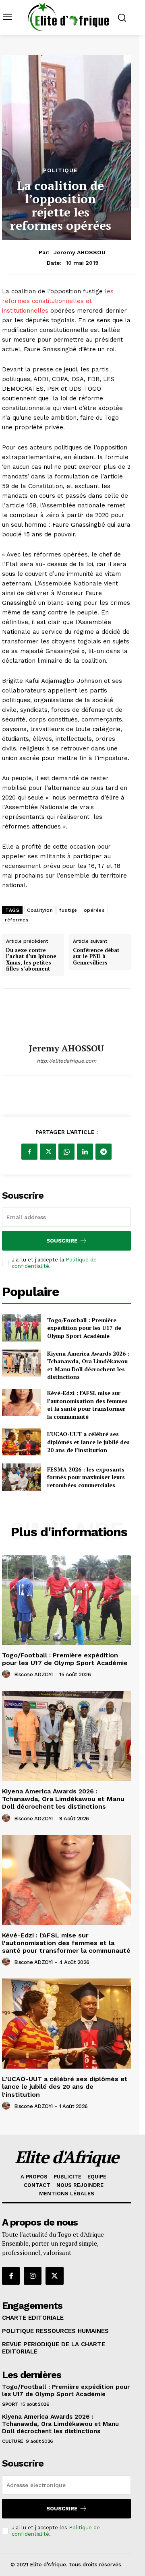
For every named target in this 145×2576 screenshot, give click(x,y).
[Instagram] (33, 2276)
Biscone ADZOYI (33, 1674)
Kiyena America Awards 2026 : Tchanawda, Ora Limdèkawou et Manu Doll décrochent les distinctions (88, 1365)
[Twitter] (48, 1152)
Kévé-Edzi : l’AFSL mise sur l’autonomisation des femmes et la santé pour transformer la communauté (87, 1405)
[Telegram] (104, 1152)
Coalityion (40, 910)
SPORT (10, 2404)
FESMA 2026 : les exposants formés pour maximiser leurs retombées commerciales (86, 1477)
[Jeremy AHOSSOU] (66, 1016)
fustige (68, 910)
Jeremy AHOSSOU (80, 252)
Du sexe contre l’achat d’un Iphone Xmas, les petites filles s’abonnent (31, 960)
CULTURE (13, 2441)
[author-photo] (7, 1674)
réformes (17, 920)
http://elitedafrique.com (66, 1061)
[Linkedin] (85, 1152)
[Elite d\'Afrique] (68, 17)
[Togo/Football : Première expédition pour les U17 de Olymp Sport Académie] (21, 1328)
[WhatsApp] (66, 1152)
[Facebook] (29, 1152)
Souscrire (62, 1241)
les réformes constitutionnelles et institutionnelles (58, 301)
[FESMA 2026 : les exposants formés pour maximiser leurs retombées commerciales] (21, 1477)
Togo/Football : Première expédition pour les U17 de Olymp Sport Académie (84, 1328)
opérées (94, 910)
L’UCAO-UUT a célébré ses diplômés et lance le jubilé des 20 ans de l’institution (88, 1442)
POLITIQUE (60, 170)
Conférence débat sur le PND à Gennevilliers (96, 957)
